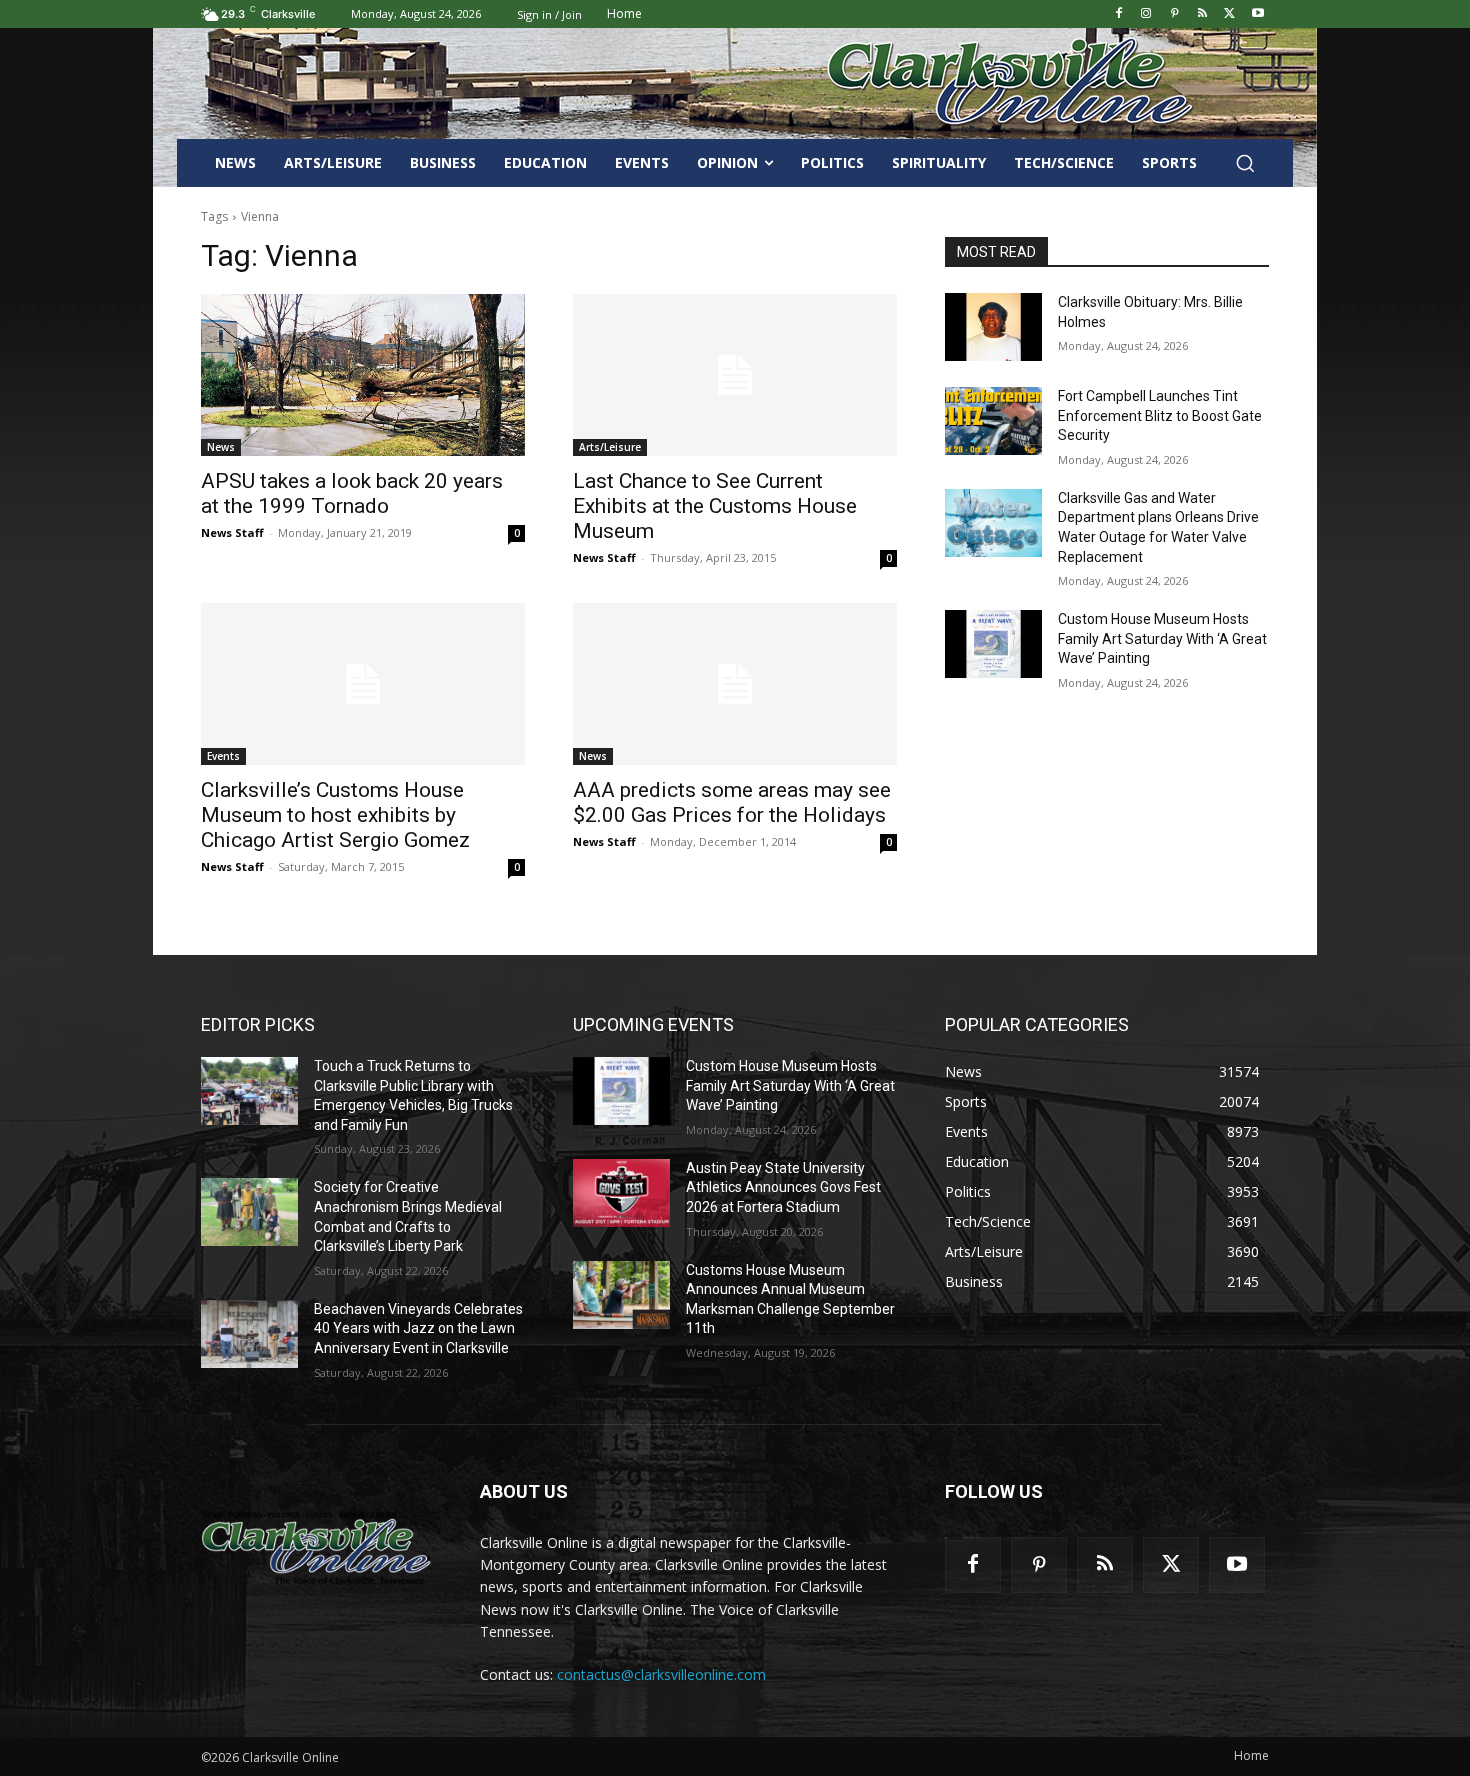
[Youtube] (1257, 14)
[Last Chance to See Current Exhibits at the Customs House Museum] (735, 375)
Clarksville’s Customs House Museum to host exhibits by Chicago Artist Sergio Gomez (335, 815)
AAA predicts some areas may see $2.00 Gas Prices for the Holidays (732, 802)
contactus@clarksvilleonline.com (661, 1674)
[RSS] (1202, 14)
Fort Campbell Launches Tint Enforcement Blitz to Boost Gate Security (1160, 415)
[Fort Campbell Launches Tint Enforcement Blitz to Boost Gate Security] (993, 421)
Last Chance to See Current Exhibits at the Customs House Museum (715, 506)
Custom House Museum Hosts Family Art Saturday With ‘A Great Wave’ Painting (1162, 638)
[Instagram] (1146, 14)
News (221, 447)
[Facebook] (1118, 14)
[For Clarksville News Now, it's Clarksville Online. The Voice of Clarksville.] (316, 1548)
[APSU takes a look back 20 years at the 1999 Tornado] (363, 375)
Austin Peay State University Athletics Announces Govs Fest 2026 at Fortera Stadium (783, 1187)
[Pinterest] (1174, 14)
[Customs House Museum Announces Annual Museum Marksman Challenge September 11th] (621, 1295)
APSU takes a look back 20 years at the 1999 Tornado (352, 493)
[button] (1245, 163)
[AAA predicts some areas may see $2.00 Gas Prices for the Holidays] (735, 684)
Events (223, 756)
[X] (1229, 14)
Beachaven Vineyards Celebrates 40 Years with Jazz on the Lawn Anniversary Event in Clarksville (418, 1328)
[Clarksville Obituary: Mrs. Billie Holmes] (993, 327)
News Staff (232, 532)
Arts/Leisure (610, 447)
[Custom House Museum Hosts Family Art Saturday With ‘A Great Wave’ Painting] (993, 644)
